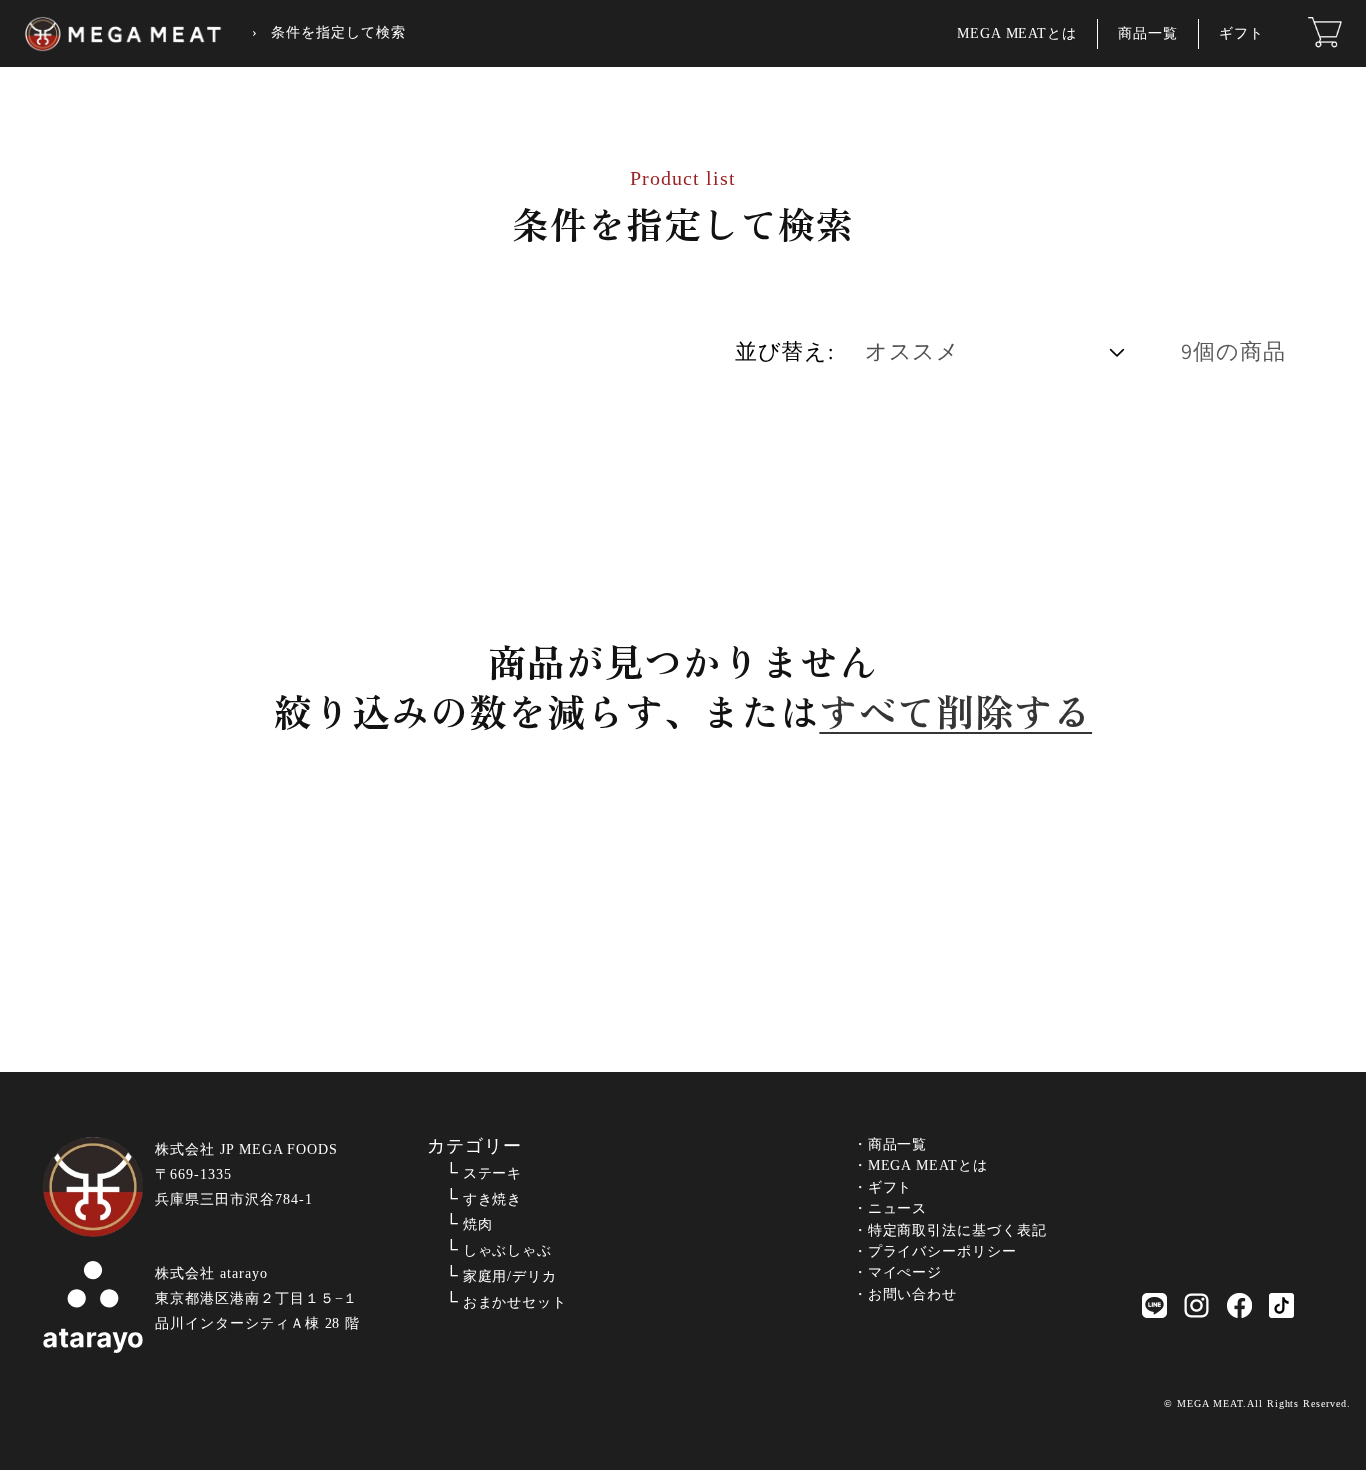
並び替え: (784, 350)
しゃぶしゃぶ (508, 1250)
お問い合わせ (913, 1294)
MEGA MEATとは (1017, 33)
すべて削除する (955, 711)
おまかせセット (515, 1302)
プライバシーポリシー (943, 1251)
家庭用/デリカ (510, 1276)
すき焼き (493, 1199)
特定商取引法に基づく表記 (958, 1230)
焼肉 (478, 1224)
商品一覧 (1148, 33)
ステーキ (493, 1173)
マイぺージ (905, 1272)
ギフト (1241, 33)
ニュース (898, 1208)
